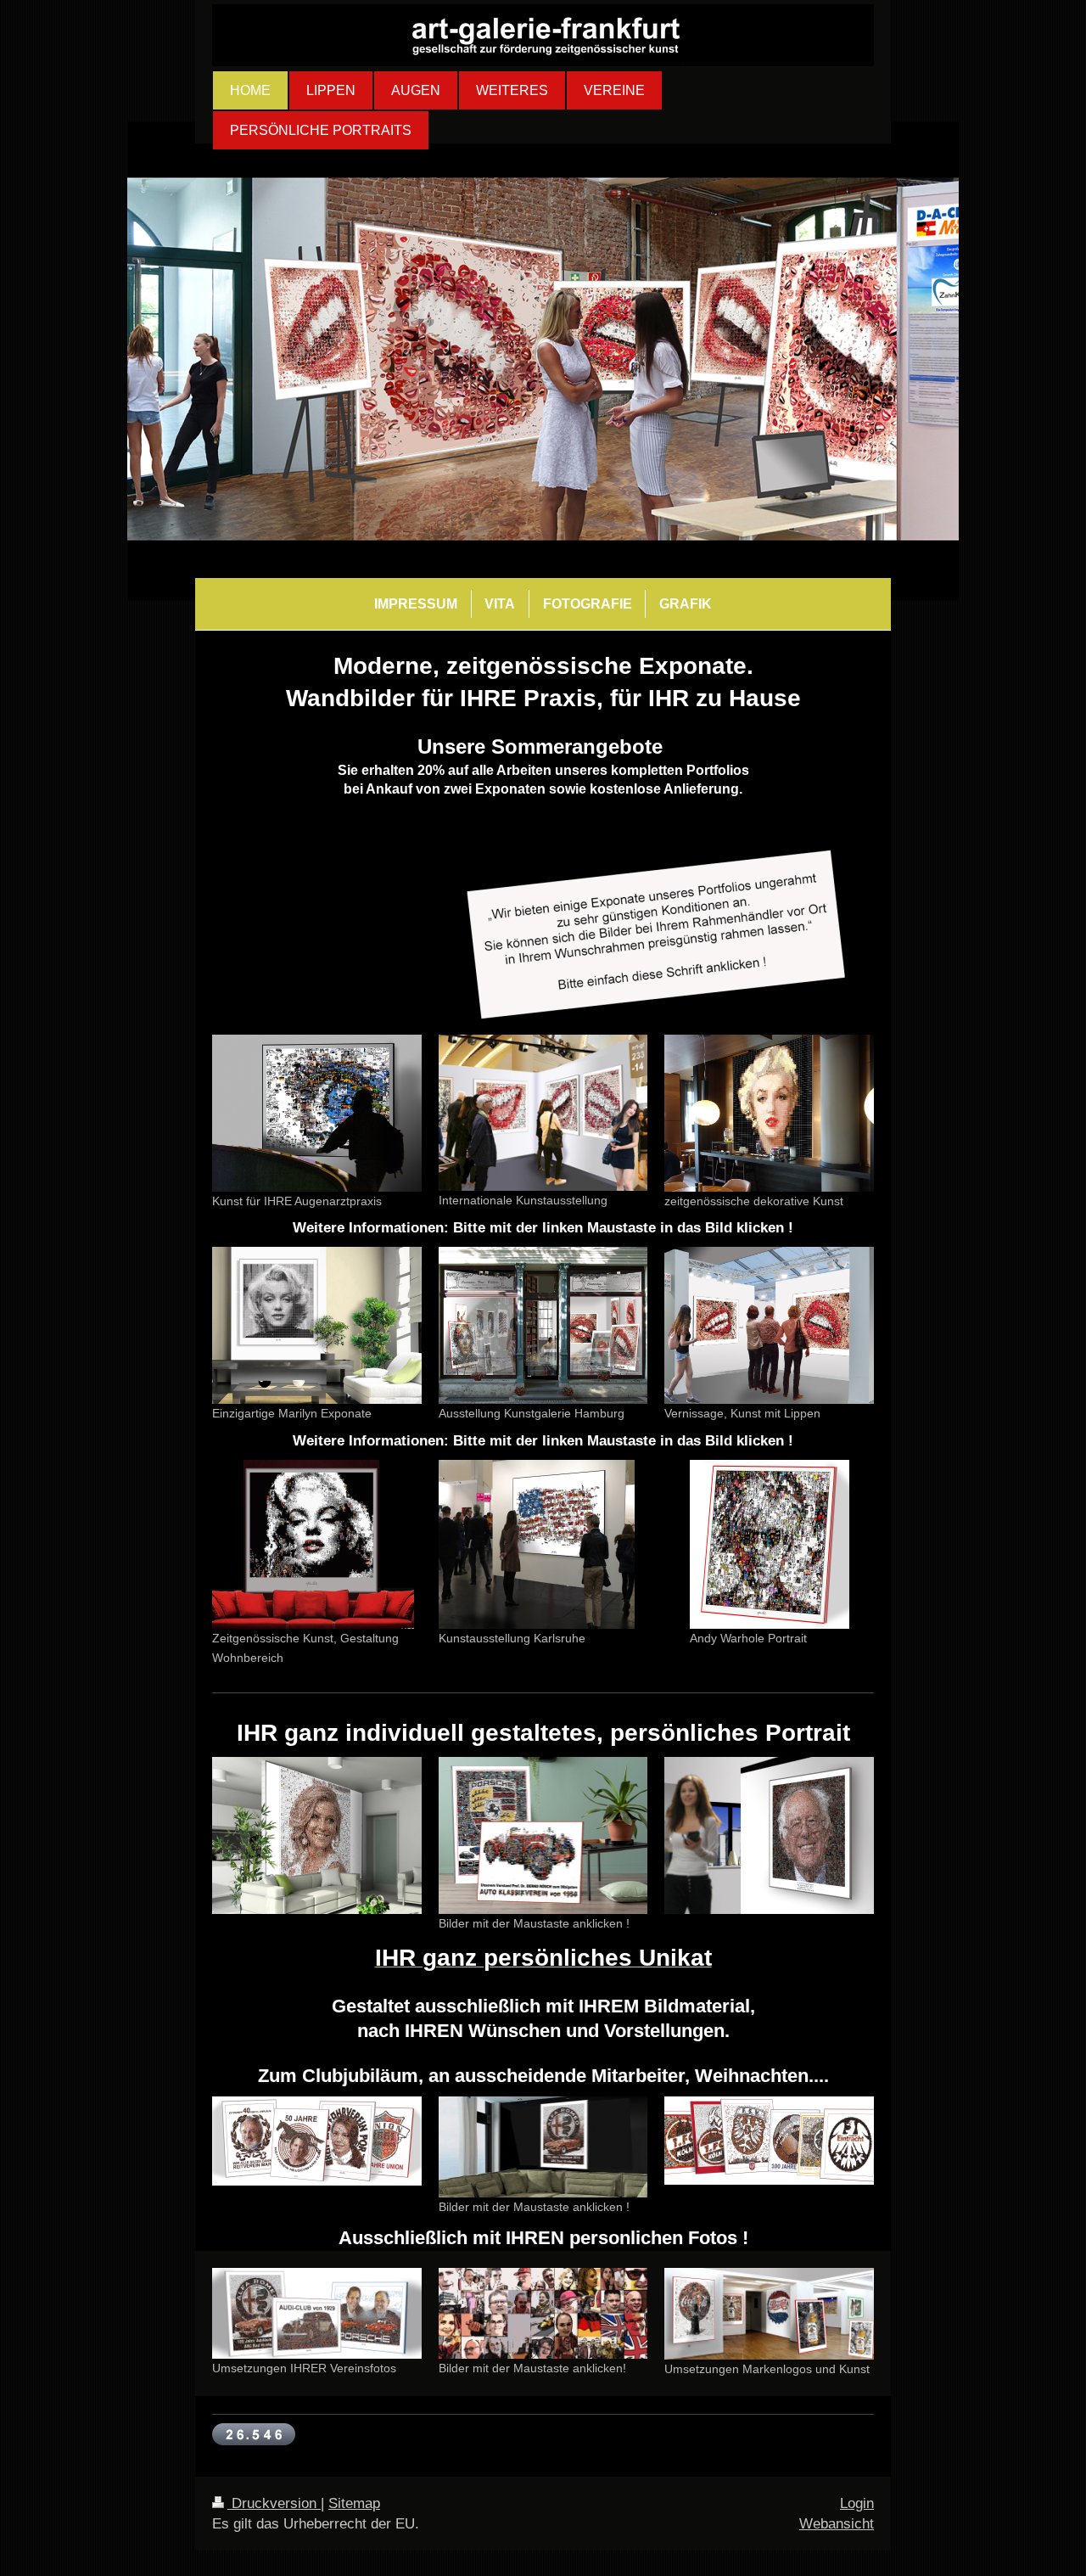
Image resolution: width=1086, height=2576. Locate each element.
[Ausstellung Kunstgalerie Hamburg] (543, 1325)
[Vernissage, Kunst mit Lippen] (769, 1325)
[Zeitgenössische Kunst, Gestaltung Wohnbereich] (313, 1544)
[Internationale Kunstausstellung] (543, 1113)
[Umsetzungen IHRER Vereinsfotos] (317, 2314)
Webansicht (837, 2524)
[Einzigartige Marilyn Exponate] (317, 1325)
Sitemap (354, 2503)
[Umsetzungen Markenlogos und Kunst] (769, 2314)
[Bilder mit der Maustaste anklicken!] (543, 2313)
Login (857, 2503)
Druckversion (274, 2503)
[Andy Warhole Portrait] (770, 1544)
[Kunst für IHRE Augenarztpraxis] (317, 1113)
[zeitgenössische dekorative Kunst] (769, 1113)
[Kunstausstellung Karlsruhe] (537, 1544)
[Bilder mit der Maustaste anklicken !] (543, 1835)
